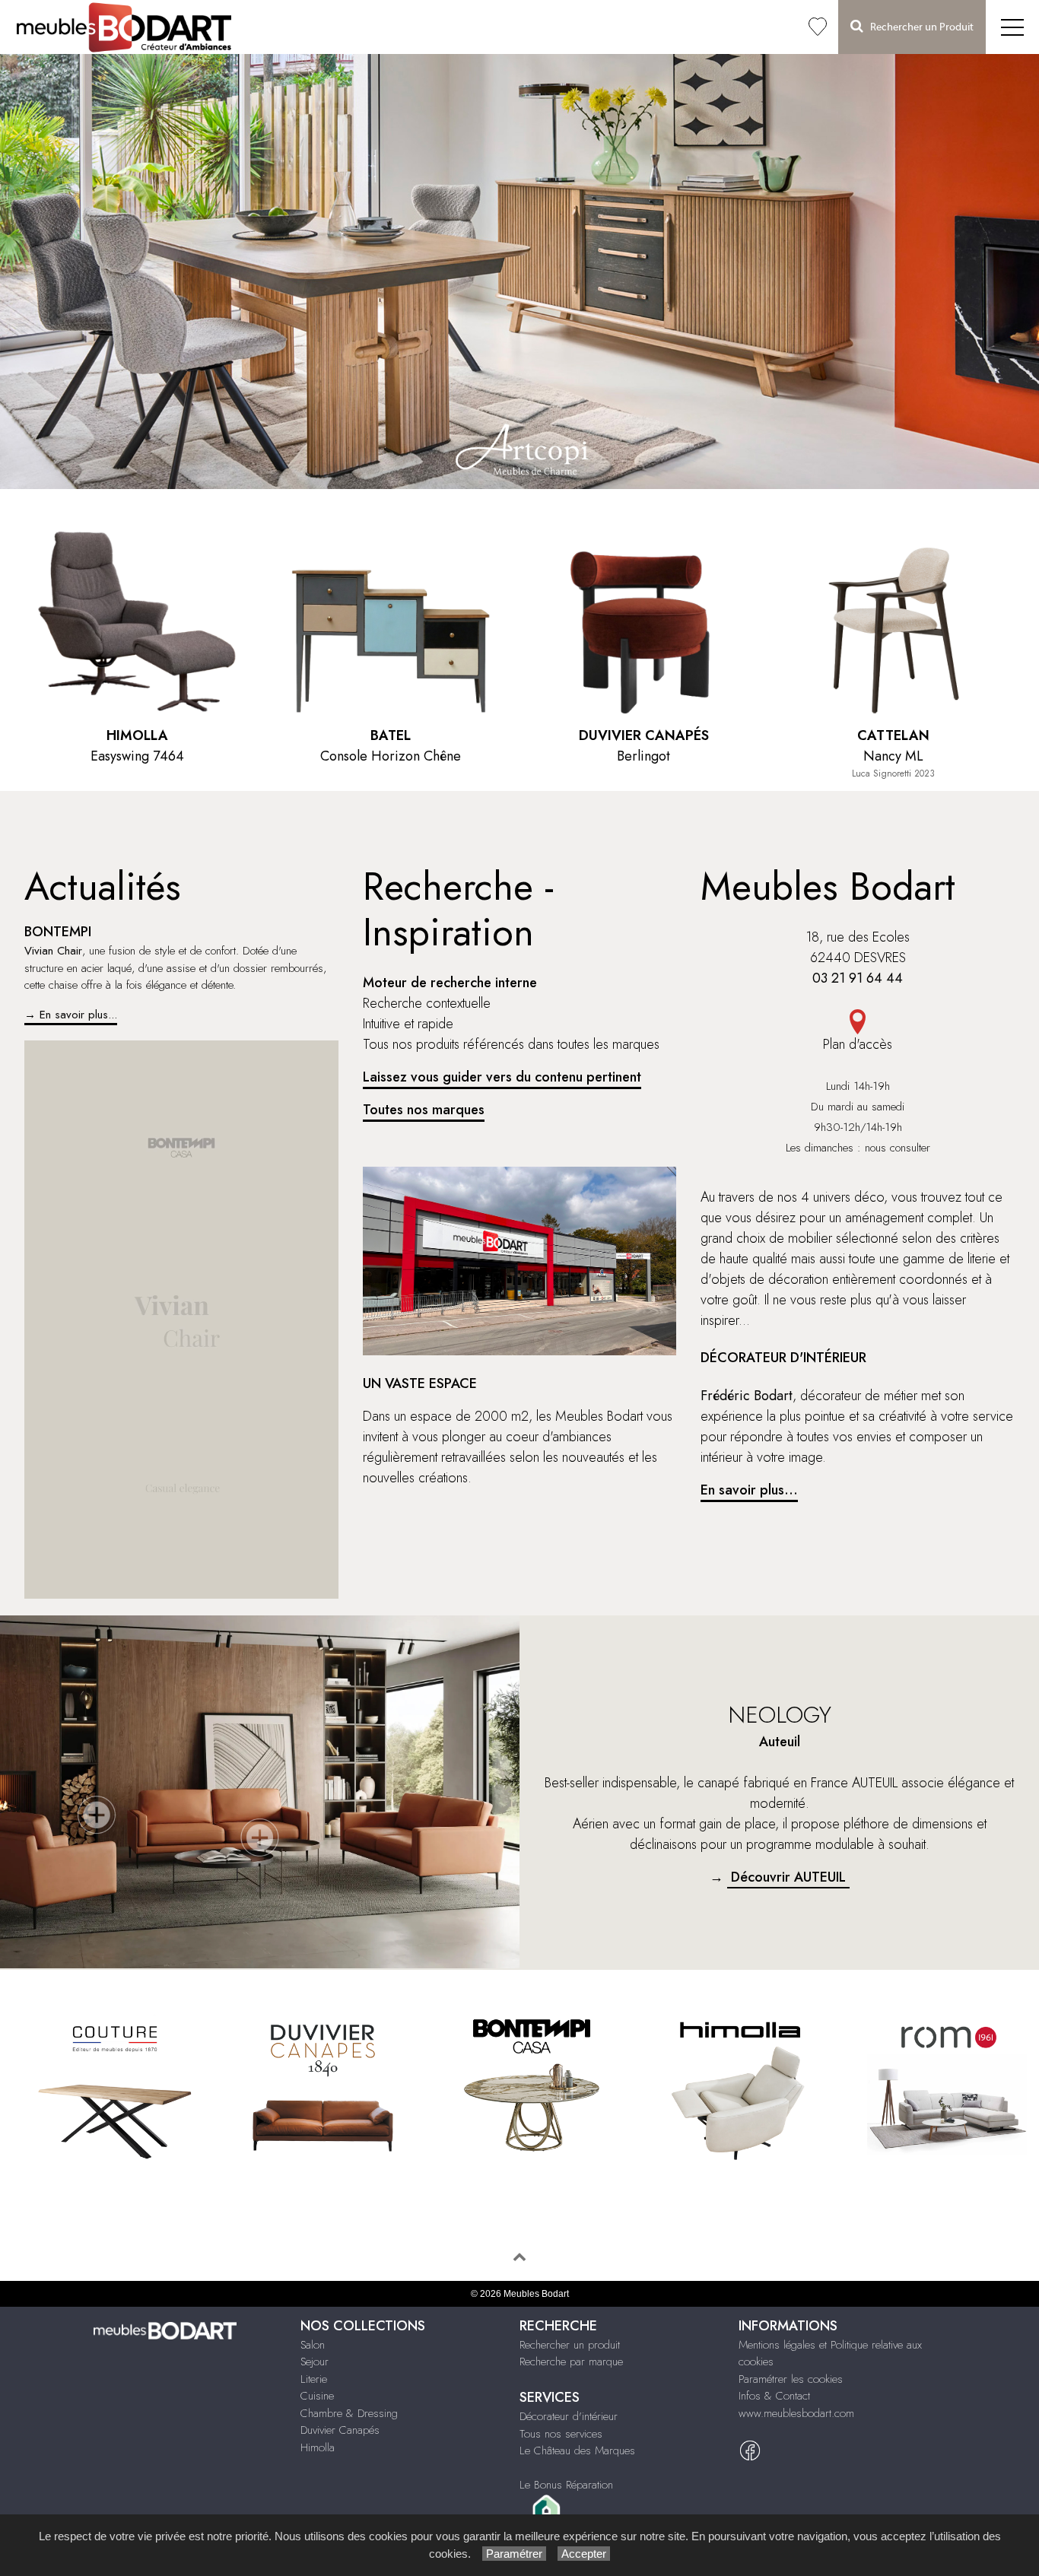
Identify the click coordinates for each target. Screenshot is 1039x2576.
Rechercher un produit (570, 2345)
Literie (314, 2379)
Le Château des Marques (577, 2451)
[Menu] (1012, 27)
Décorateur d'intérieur (569, 2416)
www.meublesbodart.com (796, 2413)
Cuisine (317, 2396)
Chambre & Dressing (349, 2413)
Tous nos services (561, 2434)
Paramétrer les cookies (791, 2379)
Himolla (318, 2447)
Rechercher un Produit (918, 27)
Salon (313, 2345)
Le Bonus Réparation (566, 2485)
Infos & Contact (774, 2396)
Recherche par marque (571, 2362)
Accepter (584, 2554)
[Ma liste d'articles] (818, 27)
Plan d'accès (858, 1044)
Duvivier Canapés (340, 2430)
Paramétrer (514, 2554)
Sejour (315, 2362)
